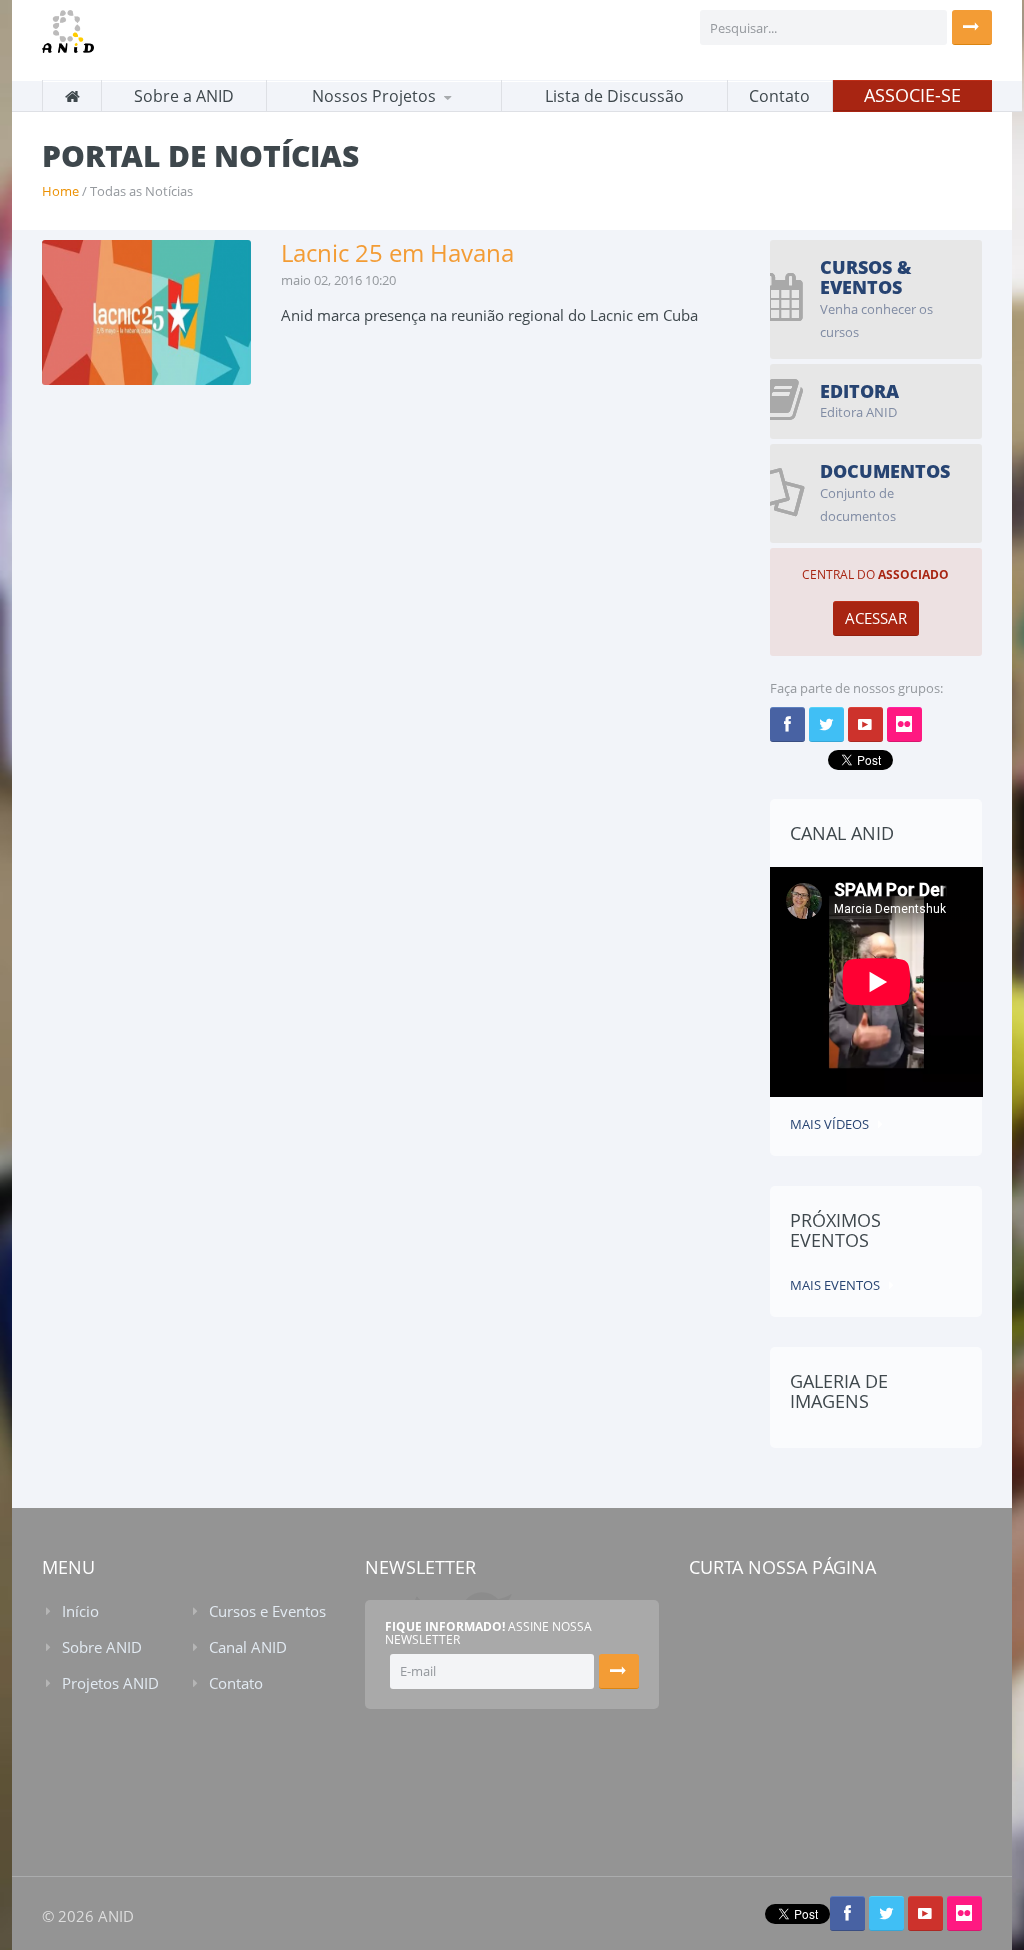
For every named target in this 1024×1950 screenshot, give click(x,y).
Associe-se (912, 95)
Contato (779, 96)
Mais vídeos (829, 1124)
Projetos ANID (110, 1683)
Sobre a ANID (184, 96)
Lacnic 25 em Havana (397, 252)
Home (60, 191)
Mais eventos (835, 1285)
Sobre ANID (102, 1647)
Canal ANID (248, 1647)
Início (80, 1611)
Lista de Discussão (614, 96)
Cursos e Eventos (267, 1611)
